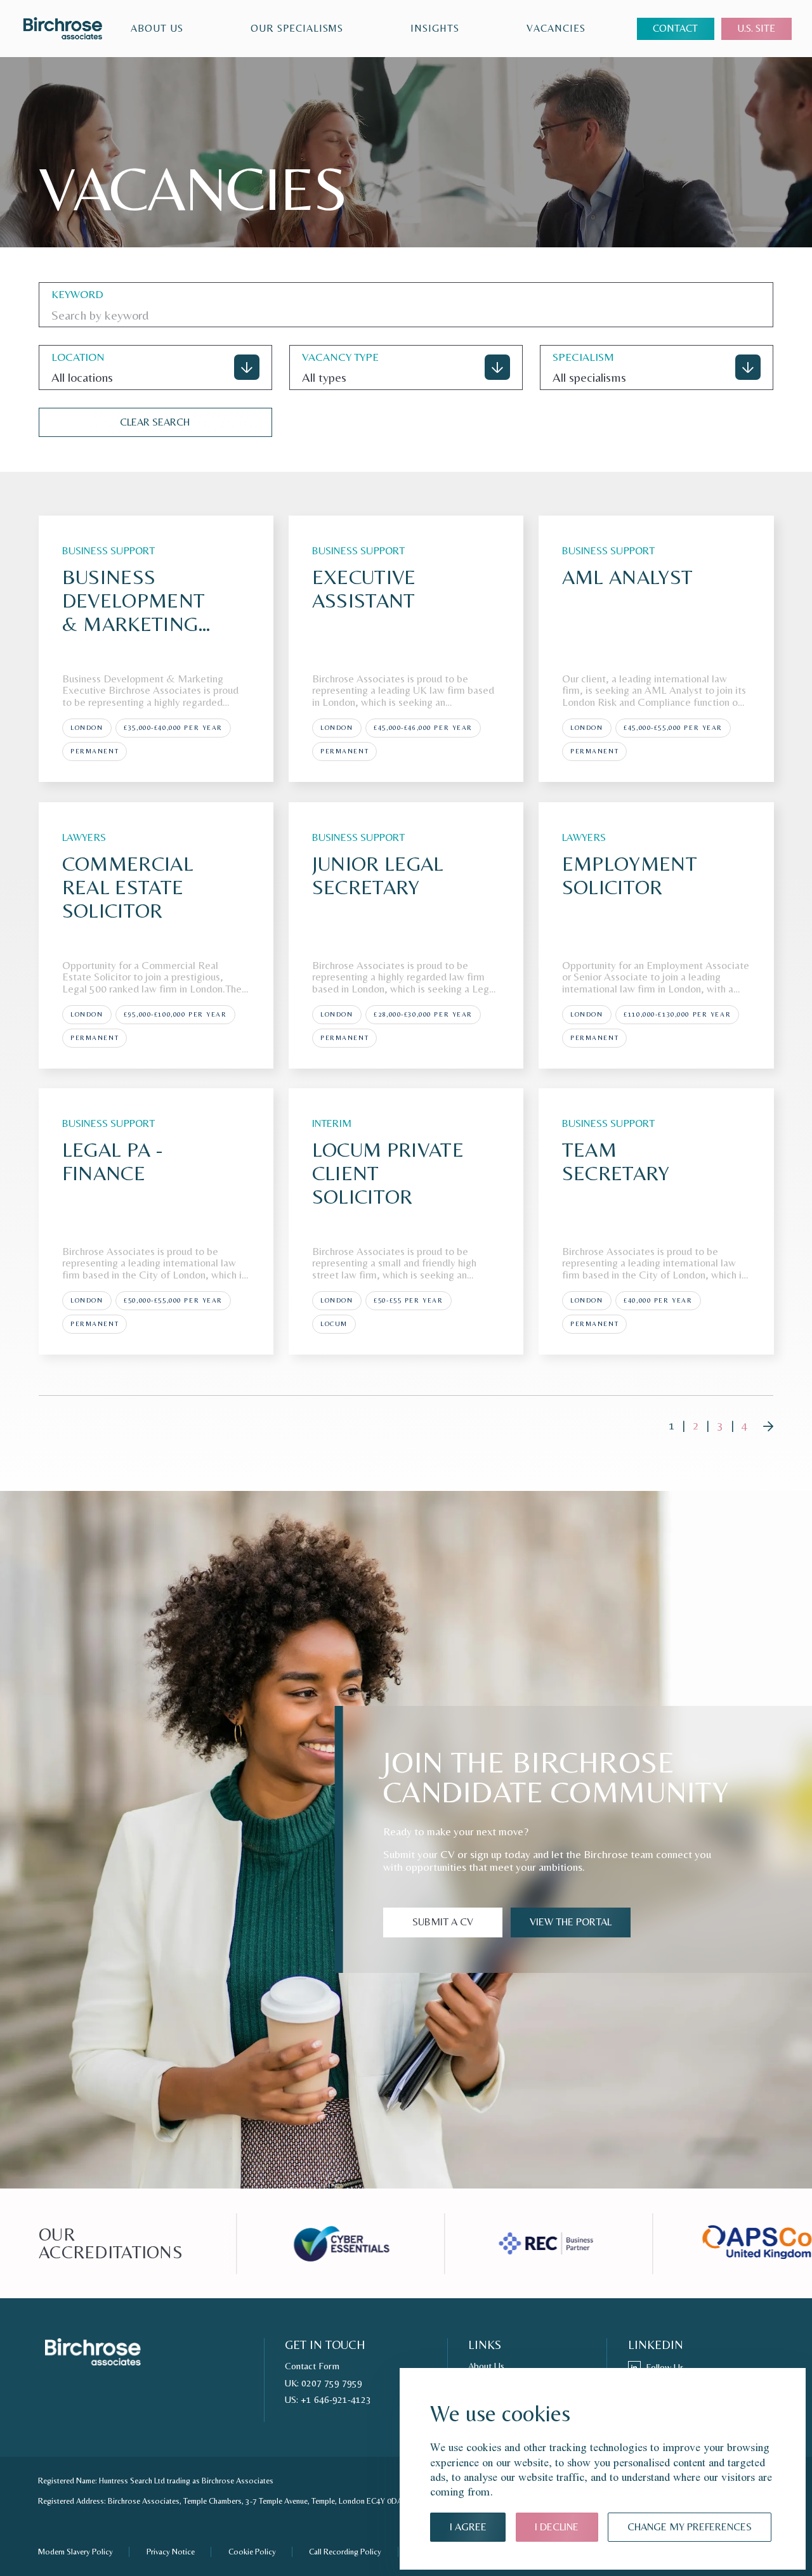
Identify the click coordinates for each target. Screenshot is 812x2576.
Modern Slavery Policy (75, 2552)
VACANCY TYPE (340, 357)
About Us (157, 28)
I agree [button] (468, 2527)
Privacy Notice (171, 2552)
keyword (77, 294)
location (78, 357)
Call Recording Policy (345, 2552)
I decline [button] (557, 2527)
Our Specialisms (297, 28)
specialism (583, 357)
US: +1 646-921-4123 (328, 2400)
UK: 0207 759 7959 (324, 2383)
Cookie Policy (252, 2552)
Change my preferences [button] (690, 2527)
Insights (435, 28)
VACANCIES (556, 28)
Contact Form (312, 2366)
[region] (363, 28)
